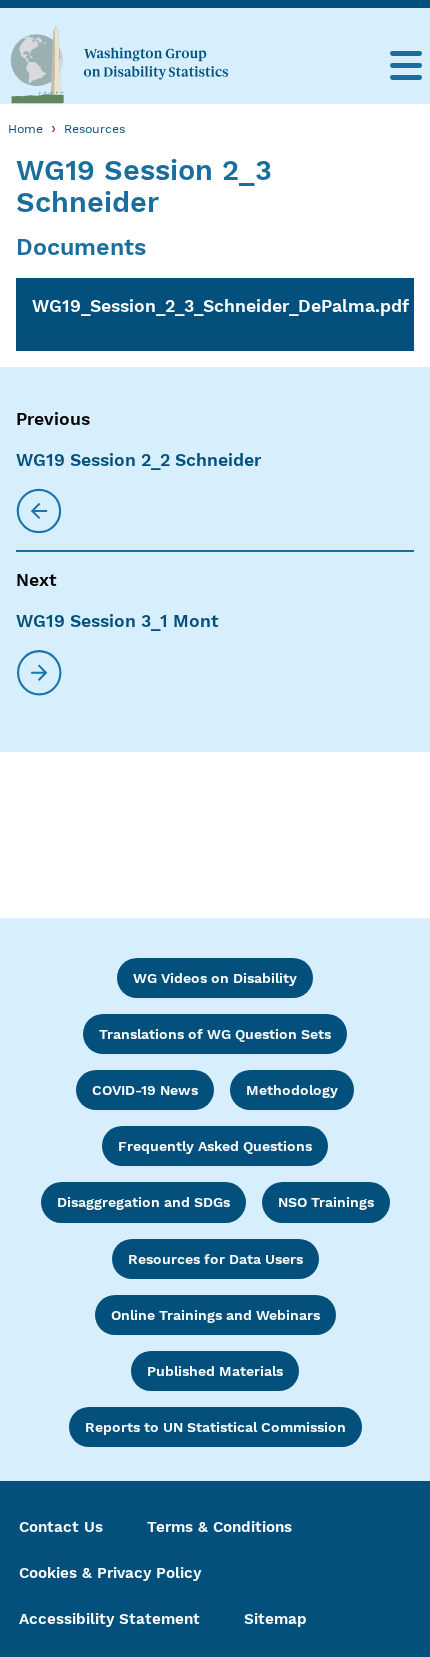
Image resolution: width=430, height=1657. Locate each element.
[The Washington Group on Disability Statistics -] (119, 64)
